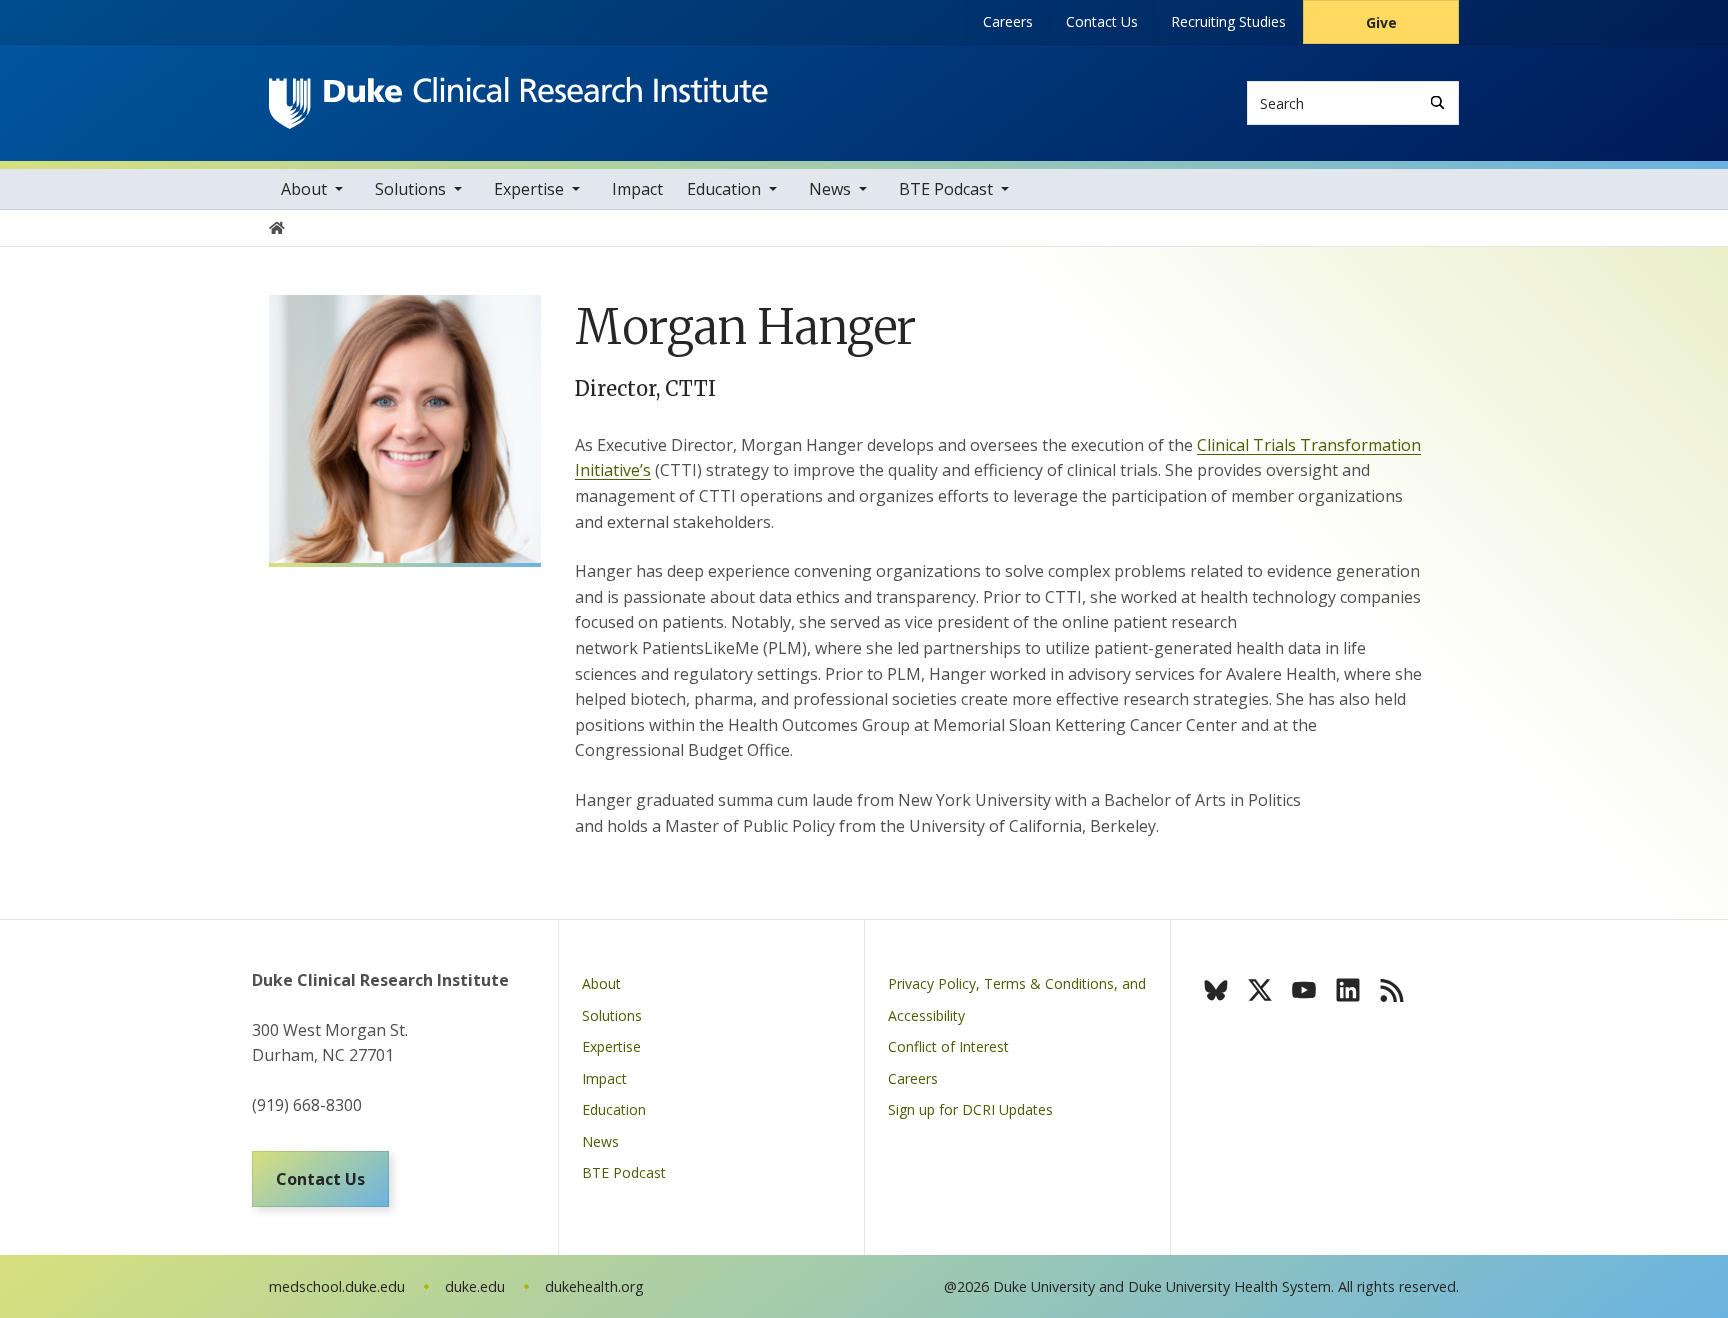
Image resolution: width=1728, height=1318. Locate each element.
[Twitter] (1260, 990)
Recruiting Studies (1228, 21)
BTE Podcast (946, 189)
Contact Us (1102, 21)
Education (724, 189)
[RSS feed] (1392, 990)
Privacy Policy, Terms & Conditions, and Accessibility (1017, 999)
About (304, 189)
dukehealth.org (594, 1286)
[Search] (1437, 102)
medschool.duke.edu (337, 1286)
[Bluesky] (1216, 990)
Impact (637, 189)
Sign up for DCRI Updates (970, 1109)
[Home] (518, 95)
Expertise (529, 189)
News (830, 189)
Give (1381, 22)
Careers (1008, 21)
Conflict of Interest (948, 1046)
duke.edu (475, 1286)
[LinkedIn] (1348, 990)
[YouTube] (1304, 990)
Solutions (410, 189)
